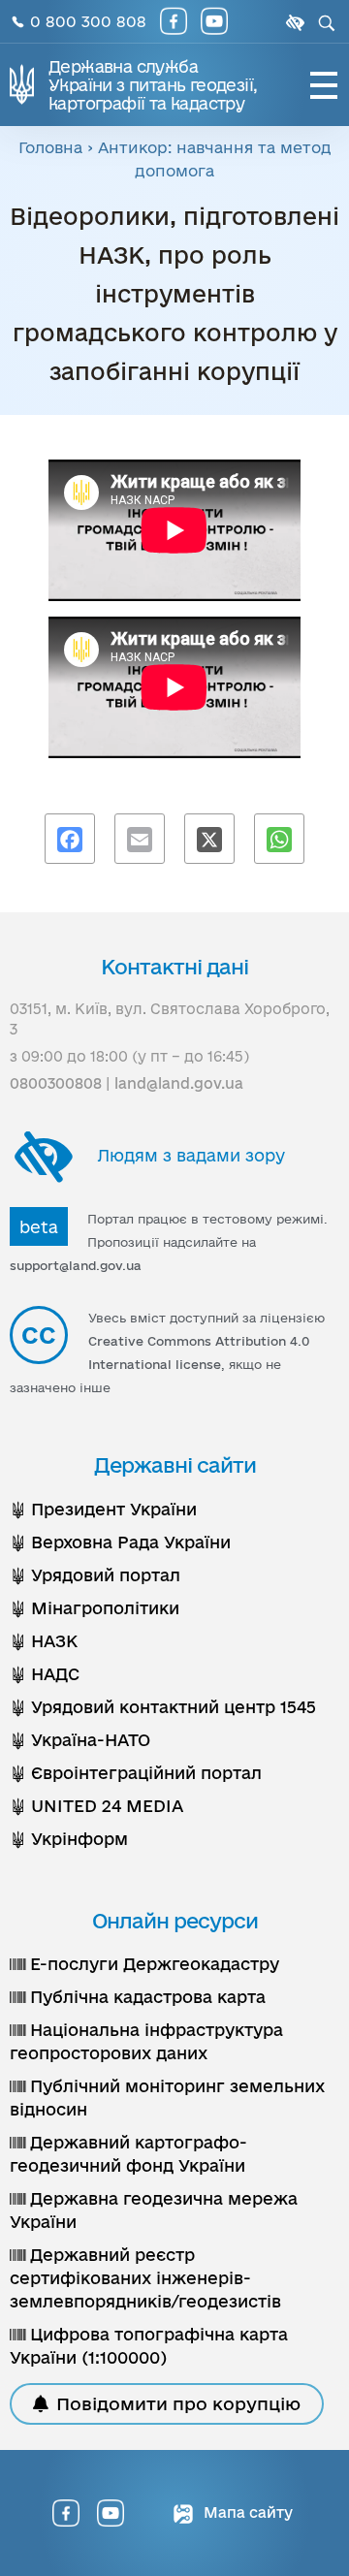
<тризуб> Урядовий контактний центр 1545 (163, 1707)
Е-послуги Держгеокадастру (152, 1964)
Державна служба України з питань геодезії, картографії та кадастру (153, 85)
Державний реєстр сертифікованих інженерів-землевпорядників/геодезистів (145, 2278)
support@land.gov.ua (76, 1265)
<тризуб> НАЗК (44, 1641)
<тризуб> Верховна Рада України (120, 1542)
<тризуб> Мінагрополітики (95, 1608)
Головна (50, 147)
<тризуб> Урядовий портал (95, 1575)
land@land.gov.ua (179, 1083)
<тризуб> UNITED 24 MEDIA (96, 1806)
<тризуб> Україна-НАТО (80, 1740)
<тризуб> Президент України (103, 1509)
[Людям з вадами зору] (293, 23)
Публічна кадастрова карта (145, 1997)
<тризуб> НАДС (45, 1674)
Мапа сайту (246, 2512)
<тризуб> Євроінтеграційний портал (136, 1773)
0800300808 (56, 1083)
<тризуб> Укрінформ (69, 1839)
